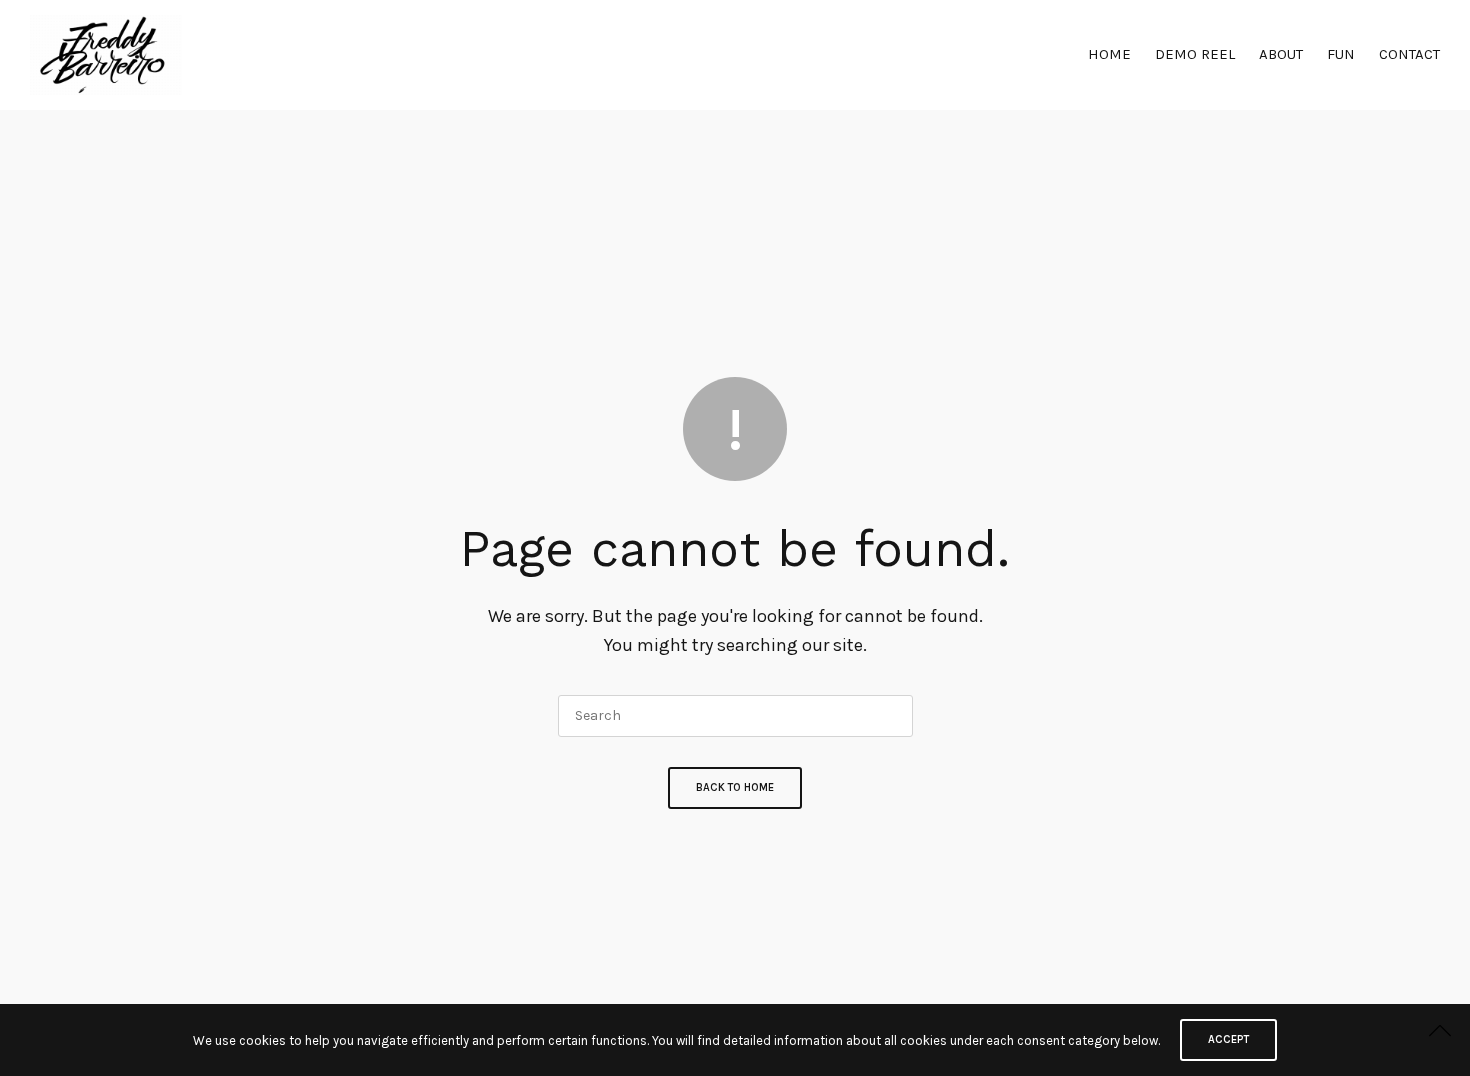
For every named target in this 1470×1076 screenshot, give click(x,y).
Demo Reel (1195, 54)
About (1281, 54)
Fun (1341, 54)
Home (1109, 54)
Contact (1409, 54)
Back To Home (735, 787)
